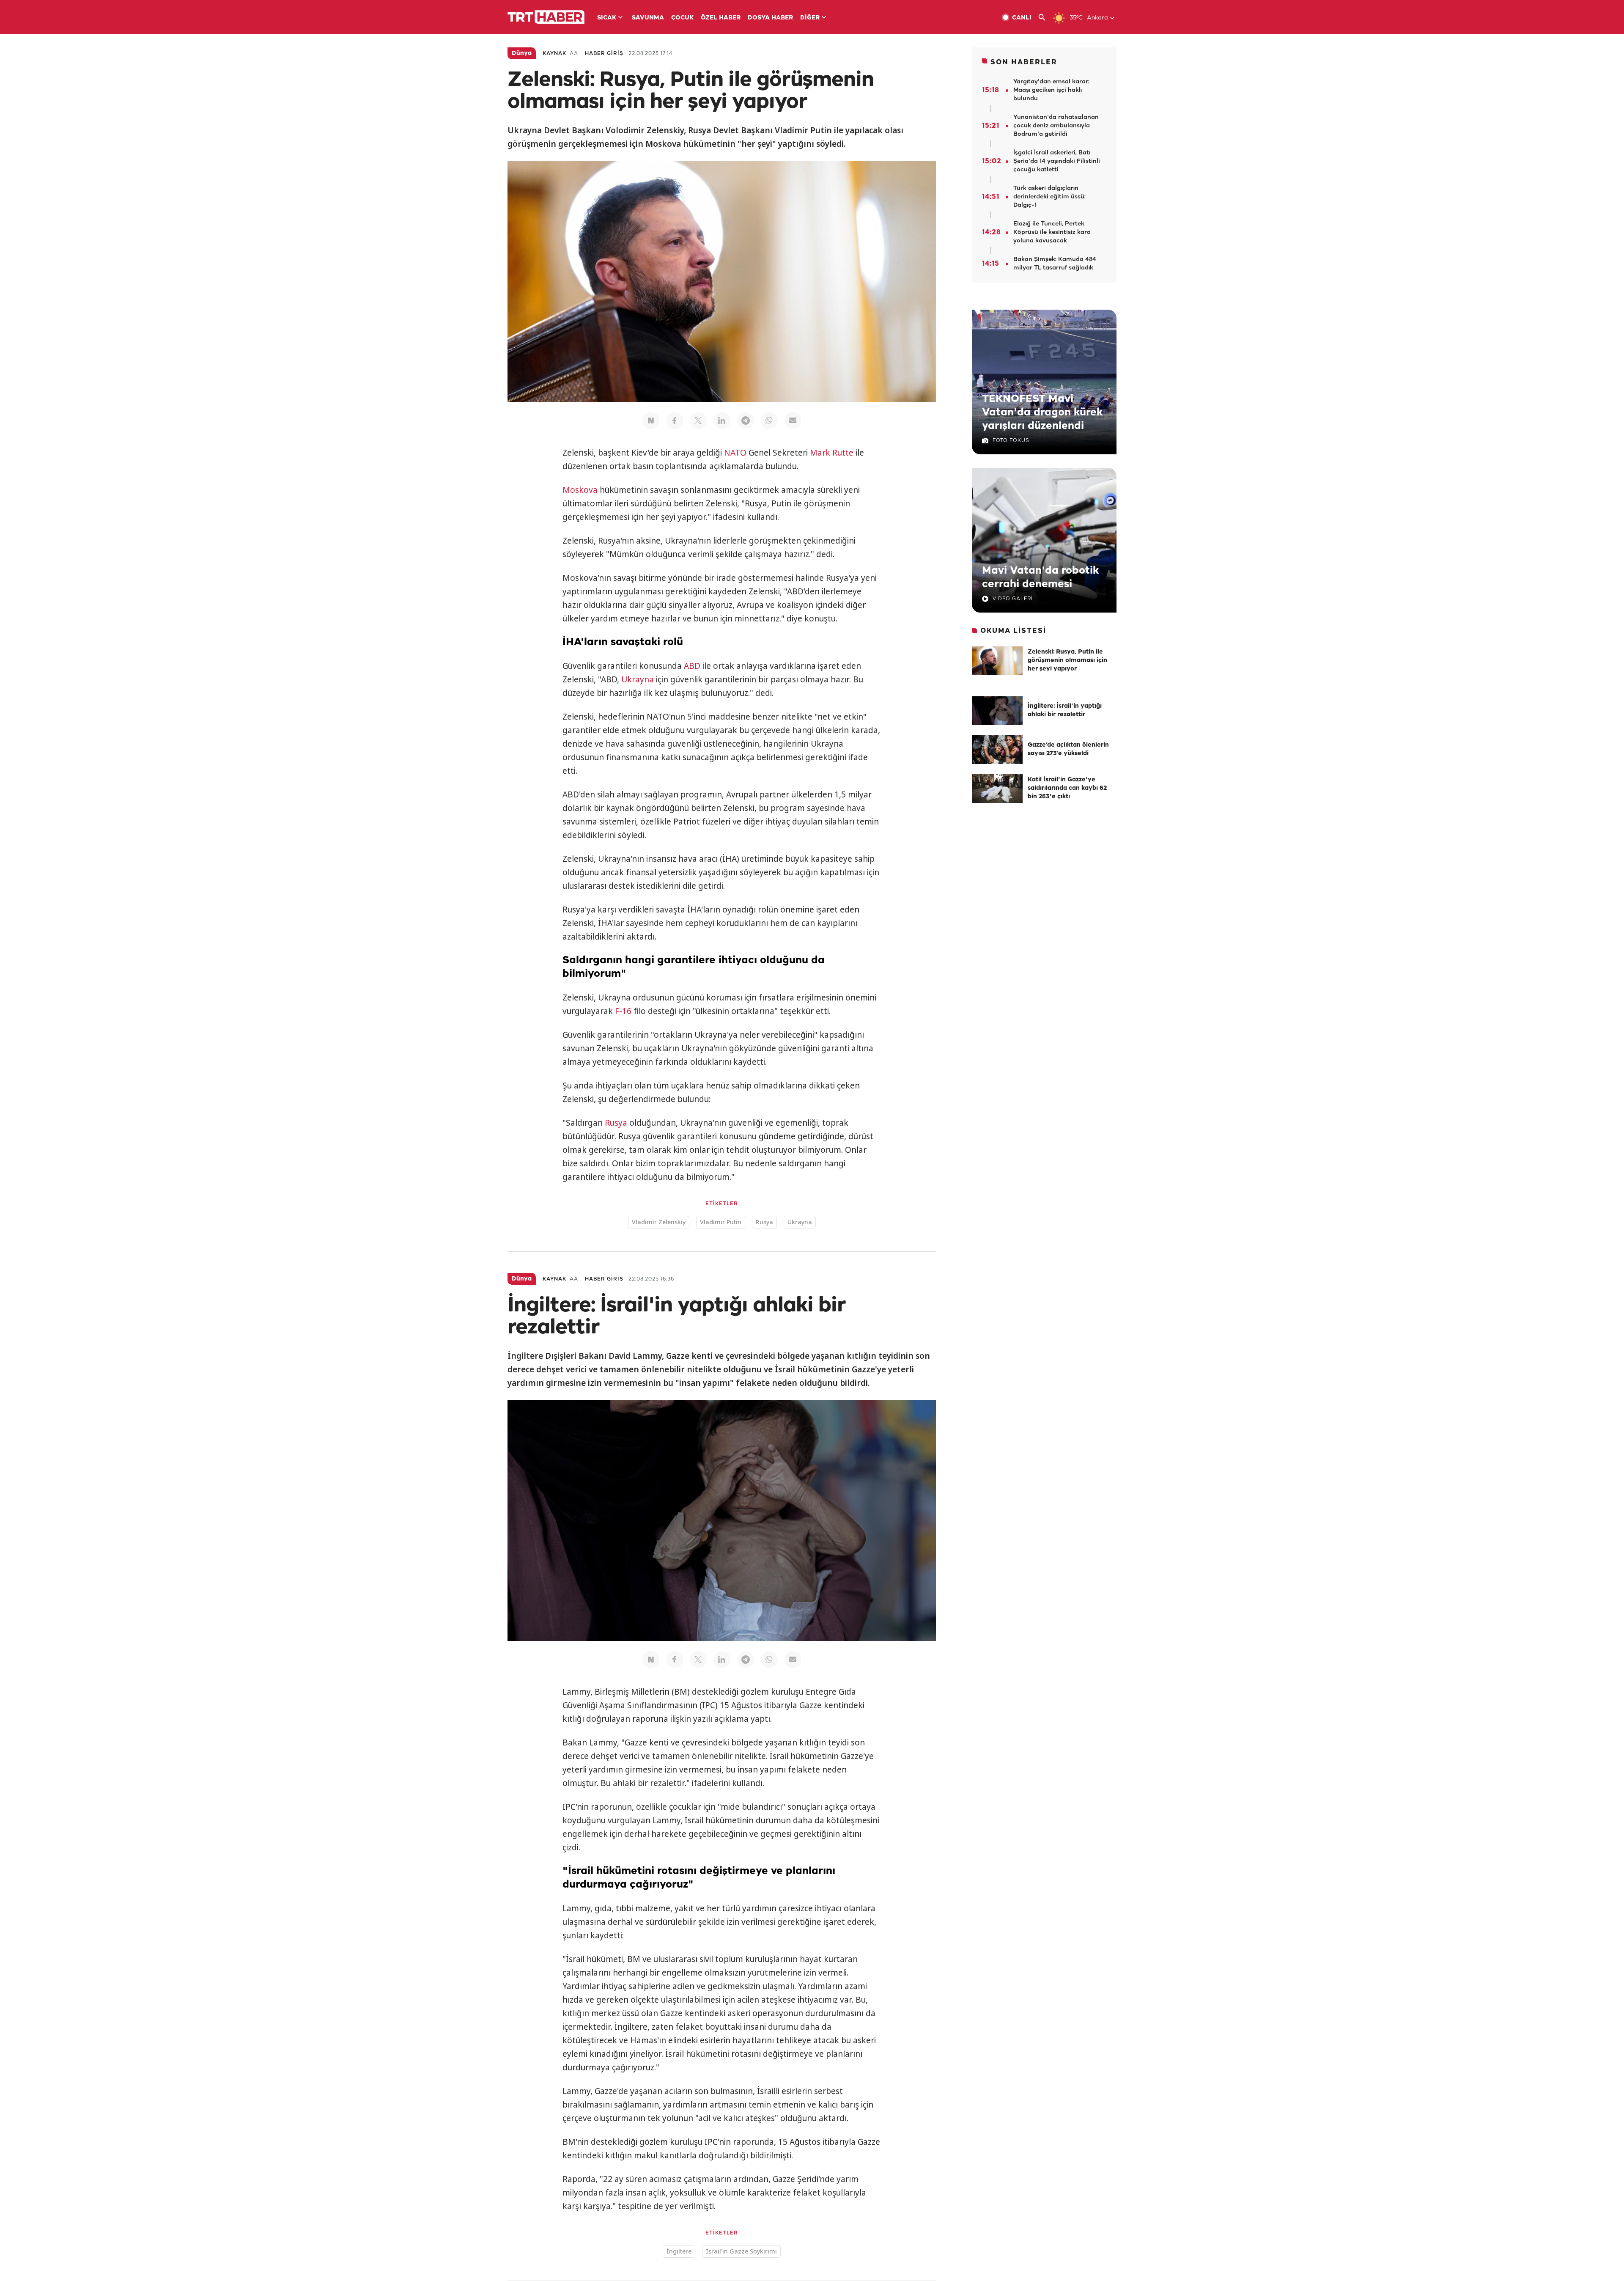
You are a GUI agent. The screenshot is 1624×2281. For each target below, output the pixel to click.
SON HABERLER (1024, 62)
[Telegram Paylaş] (746, 420)
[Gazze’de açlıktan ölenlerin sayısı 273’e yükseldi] (997, 750)
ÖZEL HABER (721, 18)
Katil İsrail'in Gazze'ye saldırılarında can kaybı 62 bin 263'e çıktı (1067, 788)
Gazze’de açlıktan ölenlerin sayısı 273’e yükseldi (1068, 749)
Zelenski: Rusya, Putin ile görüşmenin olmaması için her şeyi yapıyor (1067, 661)
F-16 (623, 1011)
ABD (692, 666)
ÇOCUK (682, 18)
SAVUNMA (648, 18)
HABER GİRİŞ (604, 54)
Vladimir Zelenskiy (659, 1222)
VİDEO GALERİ (1013, 599)
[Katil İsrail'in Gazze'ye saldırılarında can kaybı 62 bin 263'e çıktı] (997, 789)
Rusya (616, 1123)
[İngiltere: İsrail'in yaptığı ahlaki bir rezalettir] (997, 711)
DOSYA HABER (770, 18)
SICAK (607, 18)
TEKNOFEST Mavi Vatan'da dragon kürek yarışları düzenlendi (1042, 412)
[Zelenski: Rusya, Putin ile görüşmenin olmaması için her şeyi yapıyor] (997, 661)
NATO (735, 453)
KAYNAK (554, 54)
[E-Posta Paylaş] (793, 420)
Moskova (580, 490)
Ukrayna (638, 679)
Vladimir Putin (721, 1222)
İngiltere (679, 2251)
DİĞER (810, 18)
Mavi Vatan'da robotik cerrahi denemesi (1040, 577)
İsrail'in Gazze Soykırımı (741, 2251)
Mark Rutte (832, 453)
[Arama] (1045, 18)
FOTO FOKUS (1011, 441)
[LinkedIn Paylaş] (722, 420)
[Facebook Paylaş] (675, 420)
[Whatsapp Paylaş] (769, 420)
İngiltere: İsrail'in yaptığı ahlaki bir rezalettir (1065, 710)
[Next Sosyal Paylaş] (651, 420)
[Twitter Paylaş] (698, 420)
